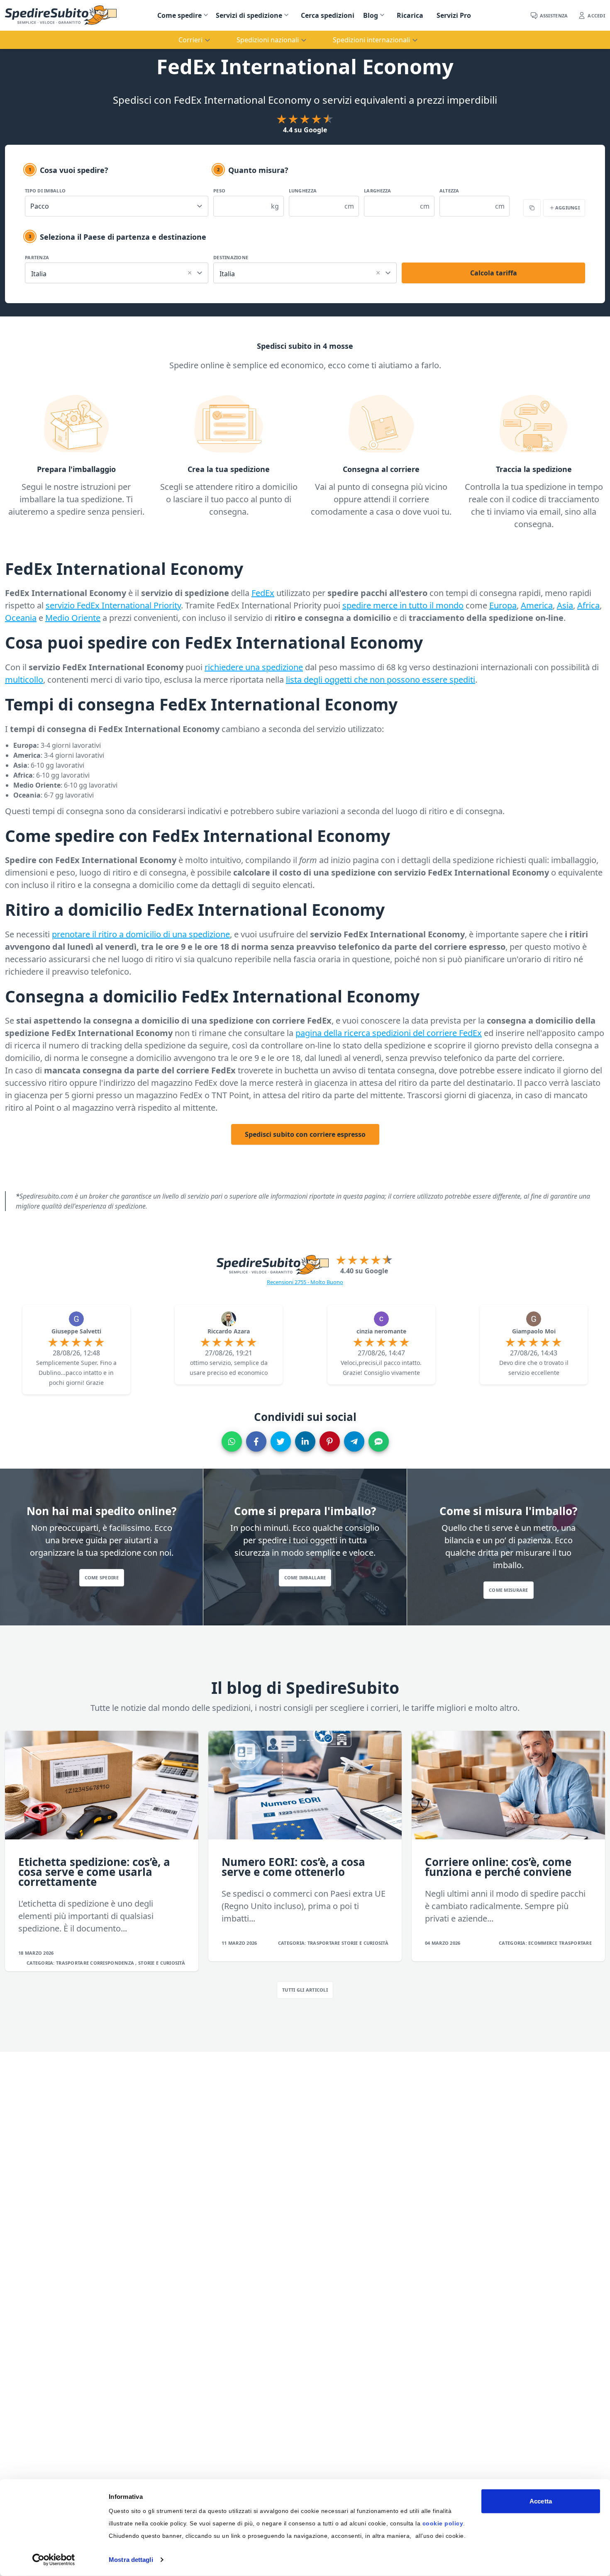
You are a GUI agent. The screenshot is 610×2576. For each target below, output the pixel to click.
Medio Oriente (73, 618)
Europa (503, 605)
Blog (371, 15)
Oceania (21, 618)
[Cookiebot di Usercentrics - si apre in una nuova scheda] (54, 2560)
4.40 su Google (364, 1271)
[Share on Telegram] (354, 1441)
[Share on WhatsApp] (232, 1441)
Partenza (37, 257)
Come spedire (179, 15)
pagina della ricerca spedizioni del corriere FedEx (389, 1033)
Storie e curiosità (162, 1963)
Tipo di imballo (45, 191)
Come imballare (305, 1577)
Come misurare (509, 1590)
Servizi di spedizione (249, 15)
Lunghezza (303, 191)
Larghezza (377, 191)
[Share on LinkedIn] (305, 1441)
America (537, 605)
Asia (565, 605)
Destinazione (231, 257)
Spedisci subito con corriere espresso (305, 1134)
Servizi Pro (454, 15)
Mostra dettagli (131, 2560)
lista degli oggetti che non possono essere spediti (381, 680)
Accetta (541, 2501)
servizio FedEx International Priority (113, 605)
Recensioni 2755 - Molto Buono (305, 1282)
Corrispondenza (113, 1963)
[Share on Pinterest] (330, 1441)
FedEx (263, 593)
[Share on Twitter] (281, 1441)
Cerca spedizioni (328, 15)
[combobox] (117, 272)
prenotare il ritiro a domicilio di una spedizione (141, 934)
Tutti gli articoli (305, 1990)
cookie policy (443, 2523)
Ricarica (410, 15)
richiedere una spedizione (254, 667)
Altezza (449, 191)
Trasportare (73, 1963)
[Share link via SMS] (379, 1441)
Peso (219, 191)
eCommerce (544, 1943)
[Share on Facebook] (256, 1441)
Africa (588, 605)
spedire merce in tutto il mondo (403, 605)
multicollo (24, 680)
